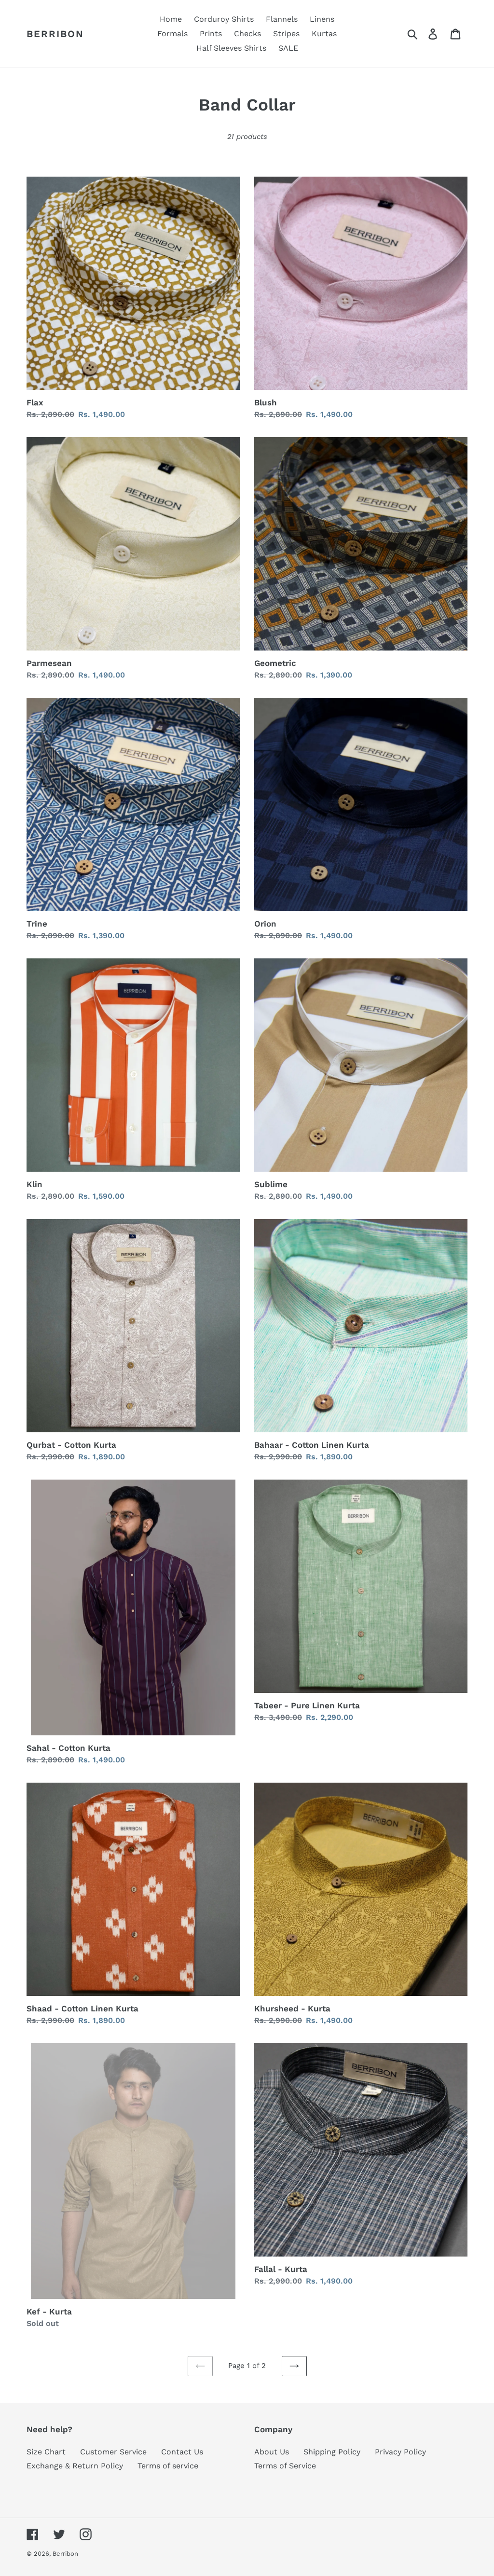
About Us (272, 2452)
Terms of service (168, 2466)
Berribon (55, 34)
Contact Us (182, 2452)
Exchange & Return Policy (75, 2466)
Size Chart (46, 2452)
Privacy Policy (400, 2452)
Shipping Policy (332, 2452)
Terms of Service (285, 2466)
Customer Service (113, 2452)
